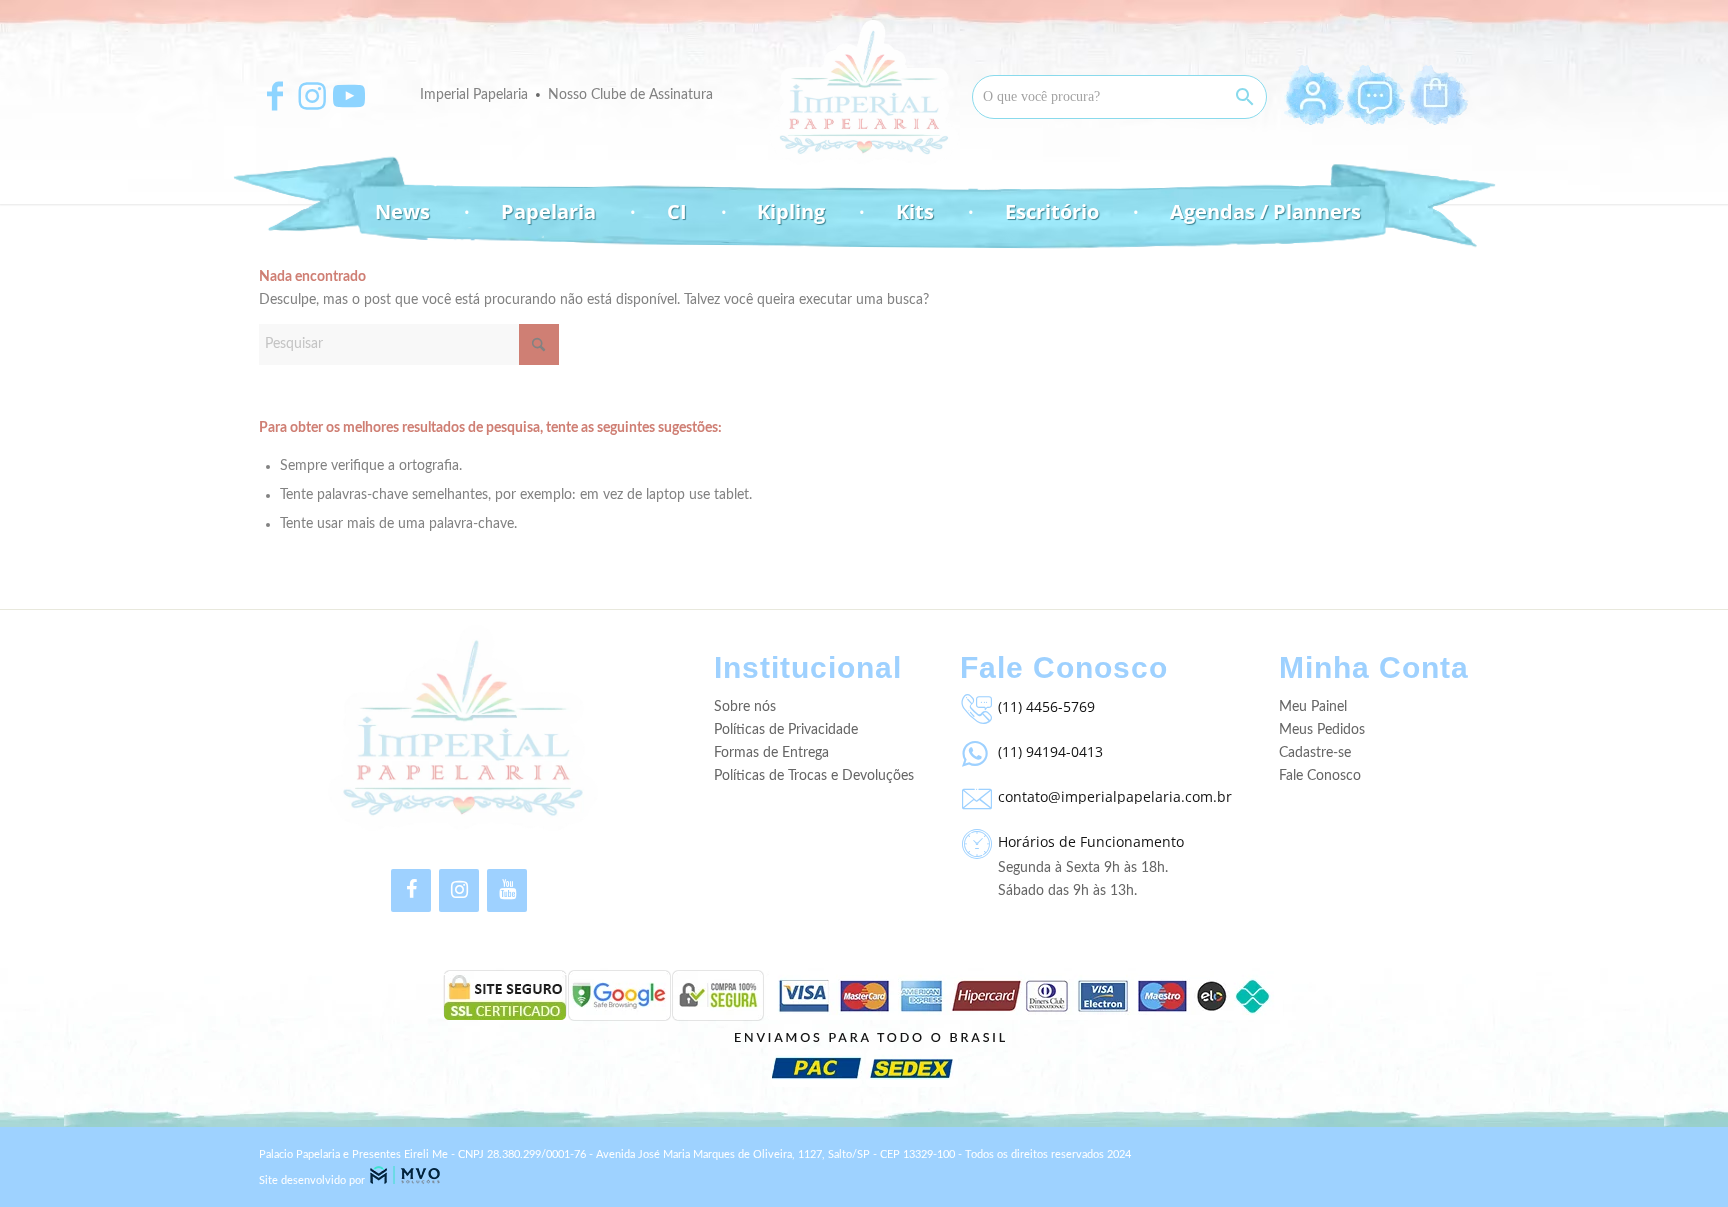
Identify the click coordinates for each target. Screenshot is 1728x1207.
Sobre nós (745, 707)
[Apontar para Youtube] (349, 96)
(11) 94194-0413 (1050, 751)
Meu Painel (1313, 707)
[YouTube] (507, 890)
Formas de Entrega (771, 753)
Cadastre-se (1315, 753)
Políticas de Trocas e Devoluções (814, 776)
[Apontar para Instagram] (312, 96)
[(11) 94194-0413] (974, 749)
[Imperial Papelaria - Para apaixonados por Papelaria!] (864, 92)
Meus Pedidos (1322, 730)
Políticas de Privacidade (786, 730)
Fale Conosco (1320, 776)
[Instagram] (459, 890)
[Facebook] (411, 890)
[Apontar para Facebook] (275, 96)
